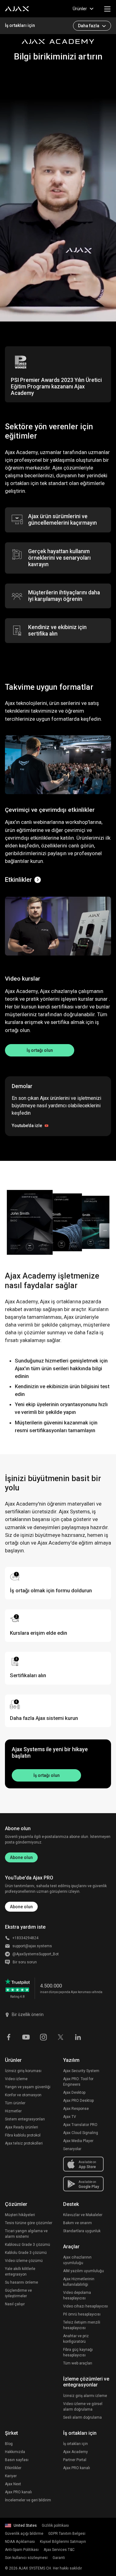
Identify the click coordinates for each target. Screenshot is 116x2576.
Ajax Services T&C (59, 2550)
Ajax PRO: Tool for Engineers (78, 2082)
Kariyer (11, 2476)
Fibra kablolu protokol (23, 2135)
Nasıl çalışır (15, 2304)
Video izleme (16, 2079)
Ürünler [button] (80, 9)
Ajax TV (70, 2117)
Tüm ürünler (15, 2103)
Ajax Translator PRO (80, 2125)
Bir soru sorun (25, 1962)
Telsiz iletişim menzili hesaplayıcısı (82, 2325)
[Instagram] (43, 2037)
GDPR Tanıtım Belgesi (67, 2534)
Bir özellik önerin (28, 2014)
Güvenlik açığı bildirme (24, 2534)
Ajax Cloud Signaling (81, 2133)
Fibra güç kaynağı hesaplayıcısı (78, 2352)
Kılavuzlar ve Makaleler (83, 2215)
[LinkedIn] (78, 2037)
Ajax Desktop (74, 2093)
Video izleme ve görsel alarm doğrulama (83, 2407)
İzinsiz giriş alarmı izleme (85, 2396)
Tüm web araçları (78, 2363)
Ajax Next (13, 2484)
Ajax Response (76, 2109)
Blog (9, 2444)
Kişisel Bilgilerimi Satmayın (63, 2542)
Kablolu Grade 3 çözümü (26, 2253)
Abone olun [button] (21, 1907)
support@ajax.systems (32, 1946)
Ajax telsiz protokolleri (24, 2143)
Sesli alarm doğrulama (82, 2417)
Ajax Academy (75, 2452)
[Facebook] (9, 2037)
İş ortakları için (20, 25)
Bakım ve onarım (77, 2223)
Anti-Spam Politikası (22, 2550)
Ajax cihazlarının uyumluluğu (77, 2260)
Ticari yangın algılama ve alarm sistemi (26, 2234)
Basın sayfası (17, 2460)
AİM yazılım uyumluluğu (84, 2271)
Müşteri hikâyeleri (20, 2215)
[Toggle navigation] (107, 9)
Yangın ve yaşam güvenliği (28, 2087)
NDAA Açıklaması (20, 2542)
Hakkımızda (15, 2452)
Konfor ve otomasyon (23, 2095)
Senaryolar (72, 2149)
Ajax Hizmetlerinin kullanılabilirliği (79, 2282)
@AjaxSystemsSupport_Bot (36, 1954)
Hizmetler (13, 2111)
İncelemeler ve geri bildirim (28, 2500)
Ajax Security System (81, 2071)
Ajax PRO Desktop (78, 2101)
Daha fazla (89, 26)
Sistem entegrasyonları (25, 2119)
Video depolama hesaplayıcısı (77, 2295)
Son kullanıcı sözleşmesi (26, 2558)
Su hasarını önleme (21, 2282)
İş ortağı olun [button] (40, 1050)
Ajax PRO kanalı (18, 2492)
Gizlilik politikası (55, 2526)
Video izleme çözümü (24, 2261)
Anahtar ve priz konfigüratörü (76, 2339)
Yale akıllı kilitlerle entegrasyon (20, 2272)
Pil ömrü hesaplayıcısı (82, 2314)
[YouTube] (26, 2037)
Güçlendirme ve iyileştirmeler (18, 2293)
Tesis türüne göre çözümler (29, 2223)
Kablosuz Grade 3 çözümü (28, 2245)
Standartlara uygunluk (82, 2231)
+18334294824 (25, 1938)
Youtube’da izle (27, 1126)
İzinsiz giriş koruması (23, 2071)
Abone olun (21, 1857)
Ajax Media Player (78, 2141)
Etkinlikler (18, 880)
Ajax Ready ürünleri (21, 2127)
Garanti (59, 2558)
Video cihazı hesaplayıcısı (86, 2306)
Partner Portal (75, 2460)
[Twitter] (61, 2037)
